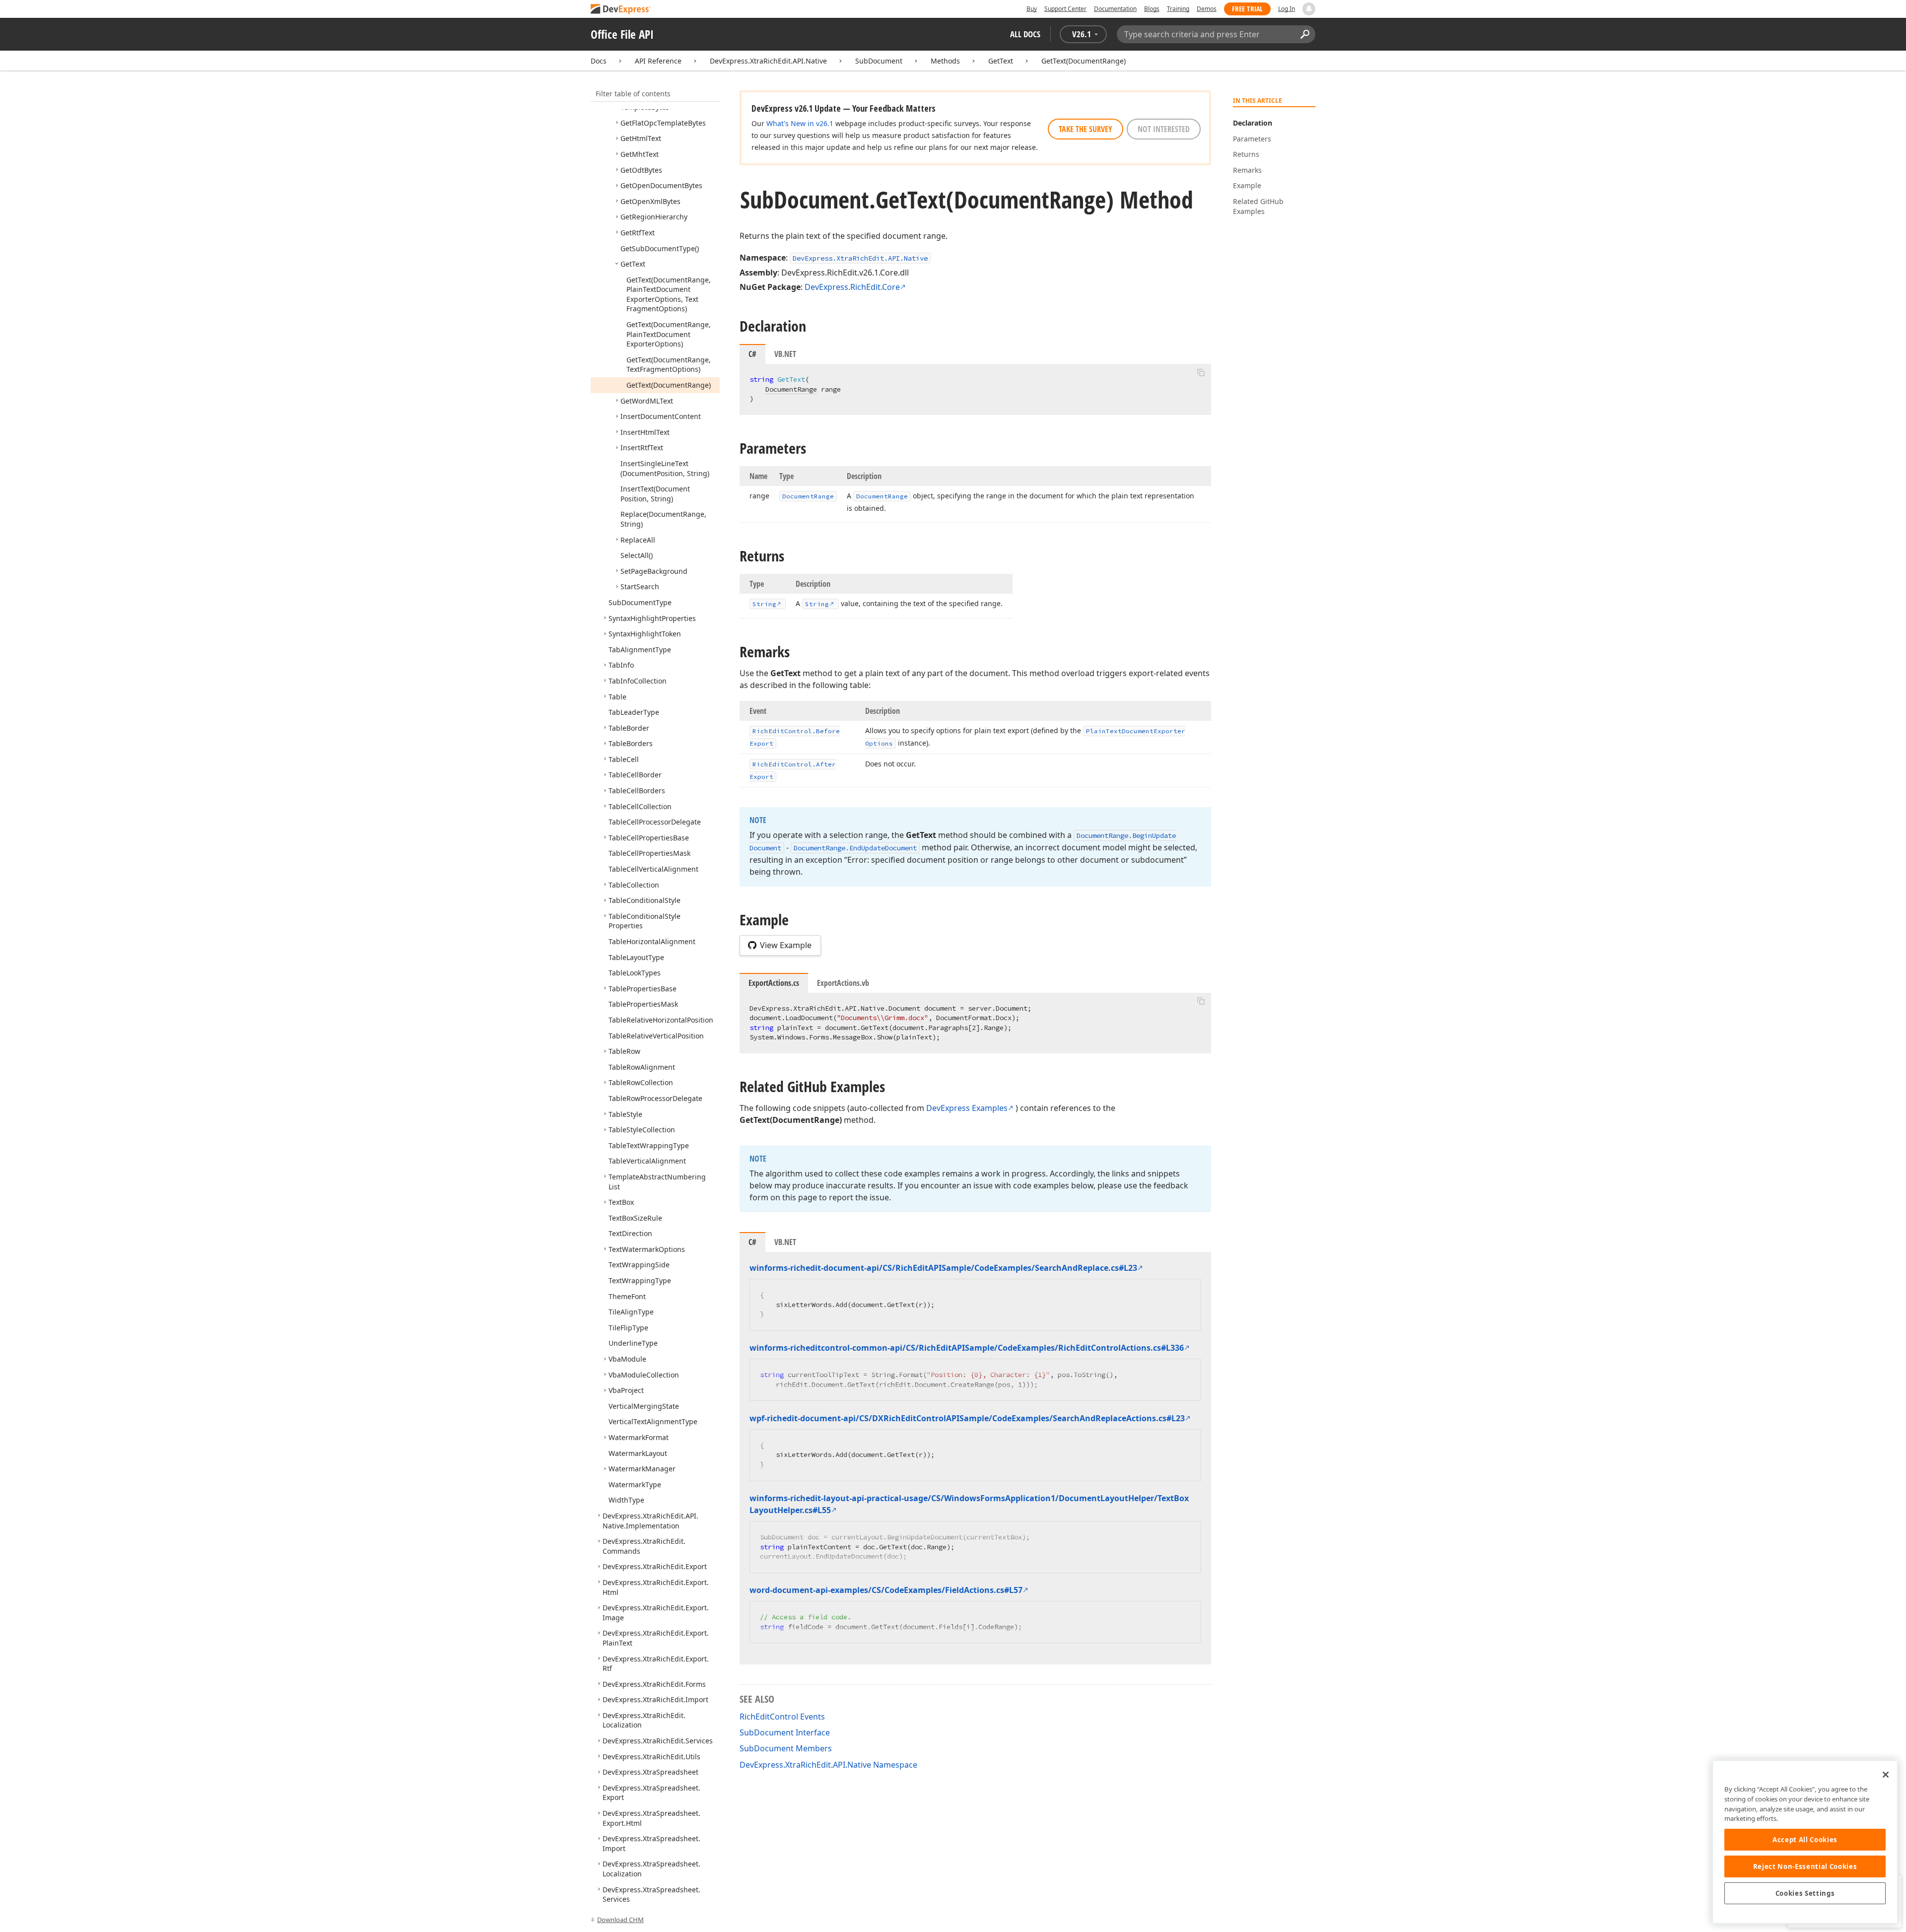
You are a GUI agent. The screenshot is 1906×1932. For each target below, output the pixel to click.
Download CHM (620, 1920)
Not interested (1164, 129)
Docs (599, 61)
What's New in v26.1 (800, 123)
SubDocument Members (786, 1748)
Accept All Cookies (1805, 1840)
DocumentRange (791, 389)
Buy (1032, 9)
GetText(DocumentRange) (1084, 61)
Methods (945, 61)
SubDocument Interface (785, 1732)
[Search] (1305, 34)
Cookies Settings (1805, 1893)
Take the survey (1086, 129)
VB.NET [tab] (785, 354)
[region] (1805, 1842)
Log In (1287, 9)
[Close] (1886, 1775)
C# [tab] (752, 354)
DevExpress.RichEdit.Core (852, 287)
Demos (1207, 9)
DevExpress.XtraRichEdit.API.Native (768, 61)
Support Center (1065, 9)
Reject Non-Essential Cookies (1805, 1866)
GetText (1001, 61)
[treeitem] (663, 123)
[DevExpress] (621, 10)
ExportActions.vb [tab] (843, 983)
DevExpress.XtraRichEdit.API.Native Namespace (828, 1765)
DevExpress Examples (967, 1108)
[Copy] (1201, 372)
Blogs (1152, 9)
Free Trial (1247, 9)
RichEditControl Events (782, 1717)
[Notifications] (1309, 9)
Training (1178, 9)
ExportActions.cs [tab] (774, 983)
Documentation (1115, 9)
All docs (1025, 34)
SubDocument (879, 61)
